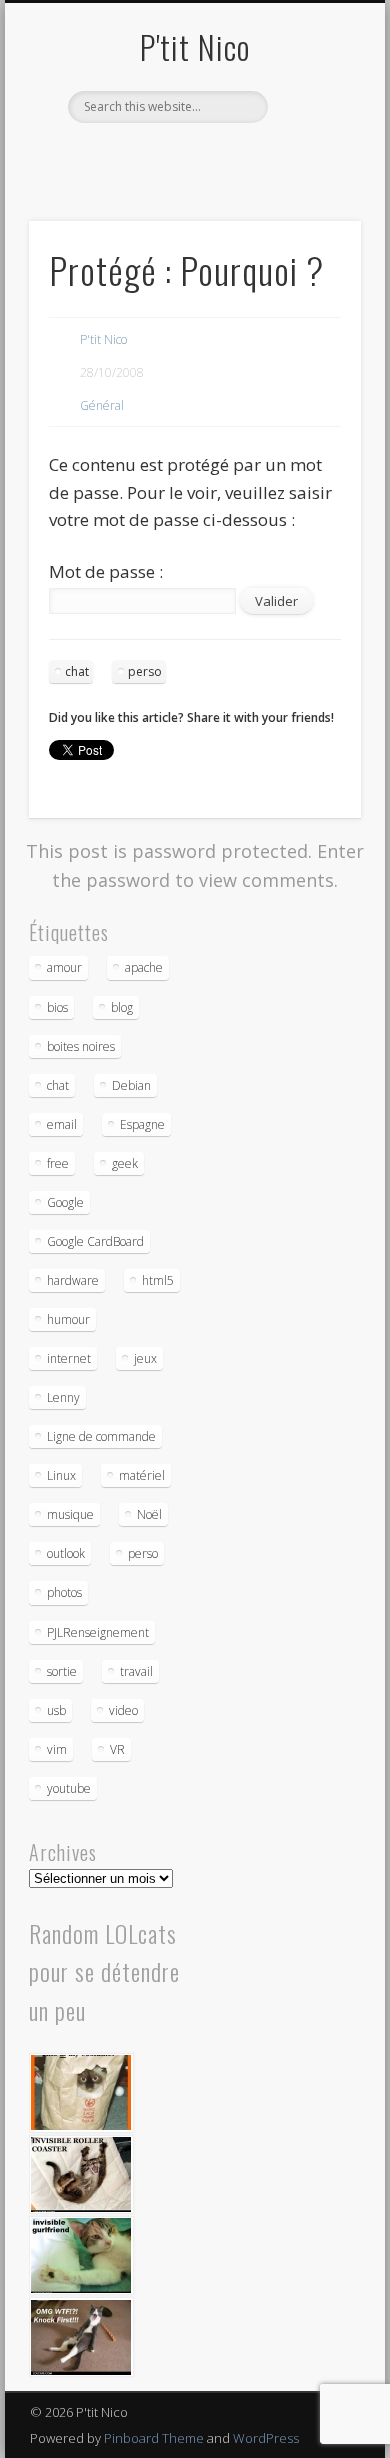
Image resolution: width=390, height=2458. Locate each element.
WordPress (266, 2438)
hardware (73, 1280)
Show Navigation (312, 179)
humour (68, 1319)
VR (117, 1749)
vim (57, 1749)
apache (144, 967)
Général (102, 405)
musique (70, 1514)
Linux (61, 1475)
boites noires (81, 1046)
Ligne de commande (101, 1436)
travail (136, 1671)
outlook (66, 1553)
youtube (69, 1788)
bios (57, 1007)
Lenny (63, 1397)
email (62, 1124)
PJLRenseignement (98, 1632)
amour (64, 967)
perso (145, 671)
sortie (62, 1671)
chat (77, 671)
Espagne (142, 1124)
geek (125, 1163)
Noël (149, 1514)
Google (65, 1202)
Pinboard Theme (154, 2438)
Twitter (192, 157)
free (58, 1163)
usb (56, 1710)
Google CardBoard (95, 1241)
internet (69, 1358)
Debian (131, 1085)
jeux (145, 1358)
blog (122, 1007)
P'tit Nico (195, 46)
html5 (158, 1280)
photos (64, 1592)
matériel (142, 1475)
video (123, 1710)
